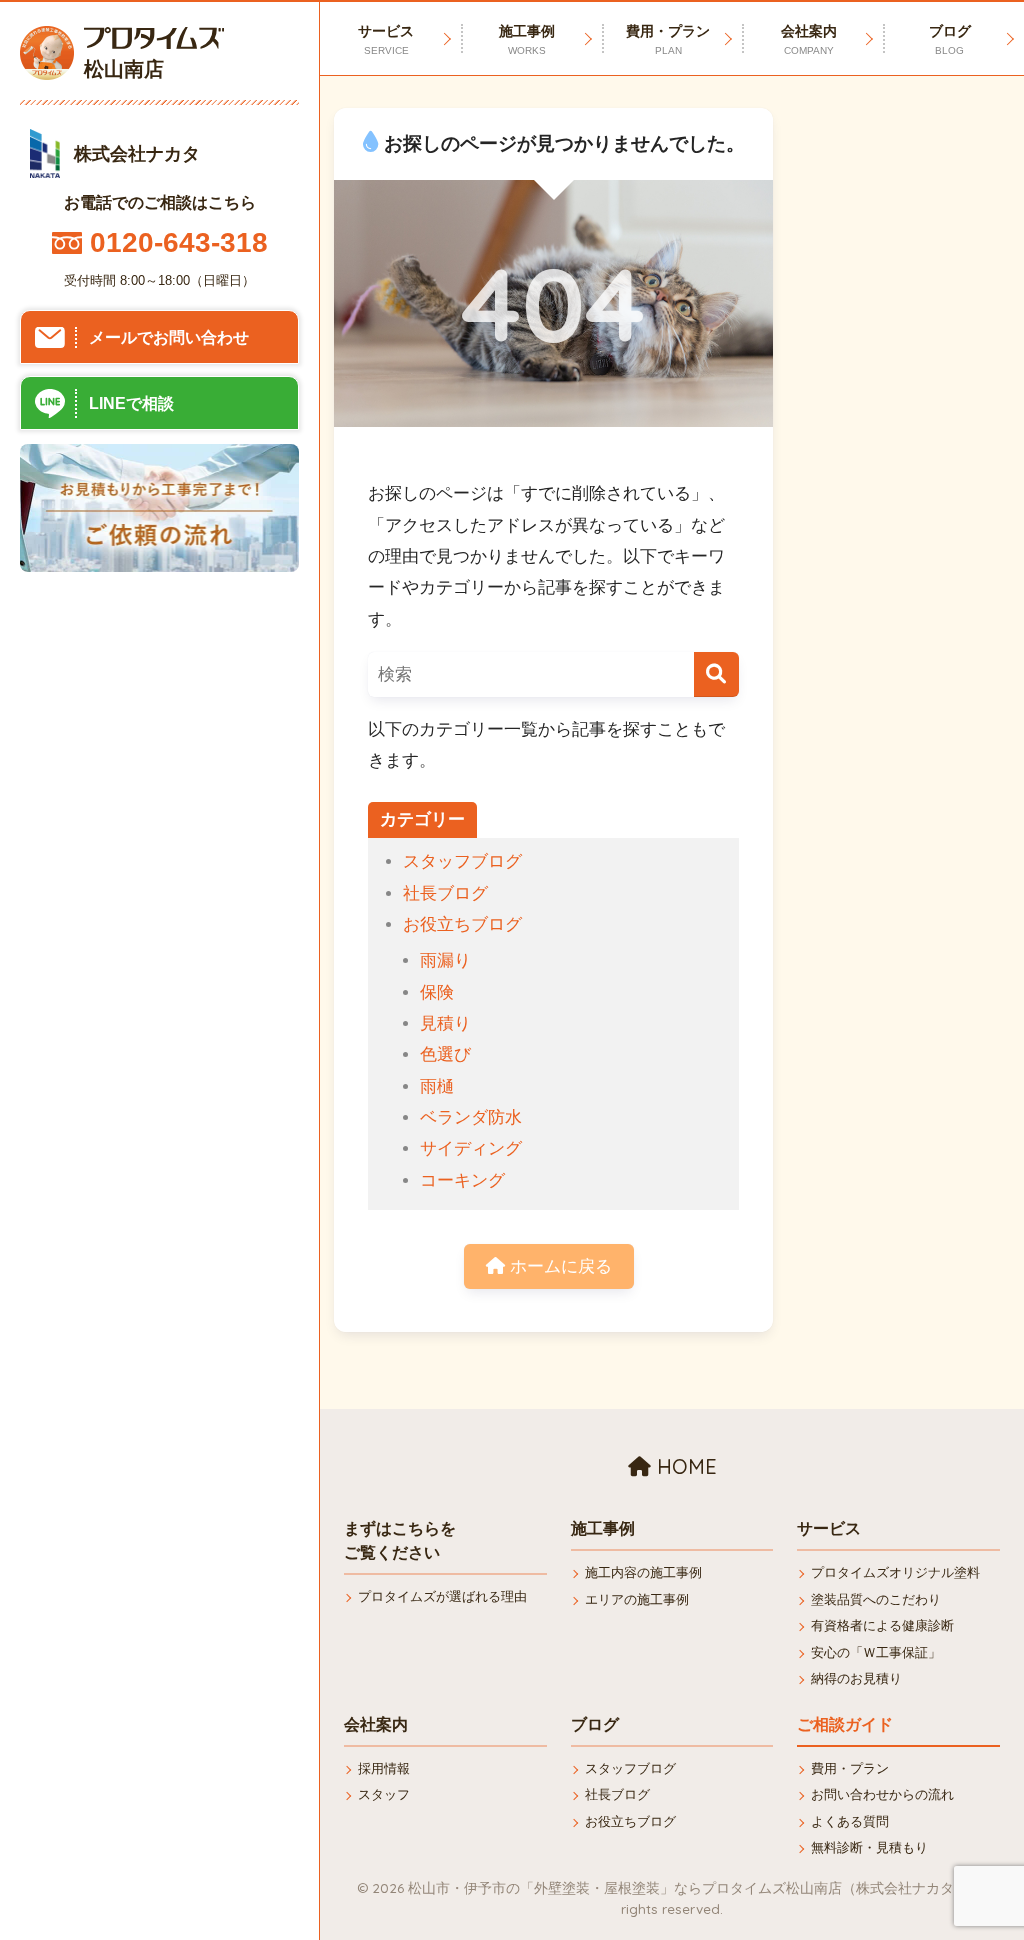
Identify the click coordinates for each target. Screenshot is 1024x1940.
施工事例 (527, 39)
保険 (437, 992)
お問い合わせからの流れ (882, 1794)
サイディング (471, 1148)
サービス (386, 39)
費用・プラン (668, 39)
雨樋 (437, 1086)
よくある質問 (850, 1821)
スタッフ (384, 1794)
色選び (445, 1054)
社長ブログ (445, 893)
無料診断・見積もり (869, 1847)
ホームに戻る (558, 1266)
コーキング (462, 1180)
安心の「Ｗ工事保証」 (876, 1652)
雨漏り (445, 960)
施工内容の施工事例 (643, 1572)
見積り (445, 1023)
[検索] (716, 674)
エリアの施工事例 (637, 1599)
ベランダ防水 (471, 1117)
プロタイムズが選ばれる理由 (442, 1596)
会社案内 (809, 39)
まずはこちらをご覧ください (400, 1540)
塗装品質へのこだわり (876, 1599)
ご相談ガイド (845, 1724)
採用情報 (384, 1768)
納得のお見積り (856, 1678)
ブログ (950, 39)
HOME (684, 1466)
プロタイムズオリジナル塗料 (895, 1572)
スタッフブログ (462, 861)
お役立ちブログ (462, 924)
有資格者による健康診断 (882, 1625)
